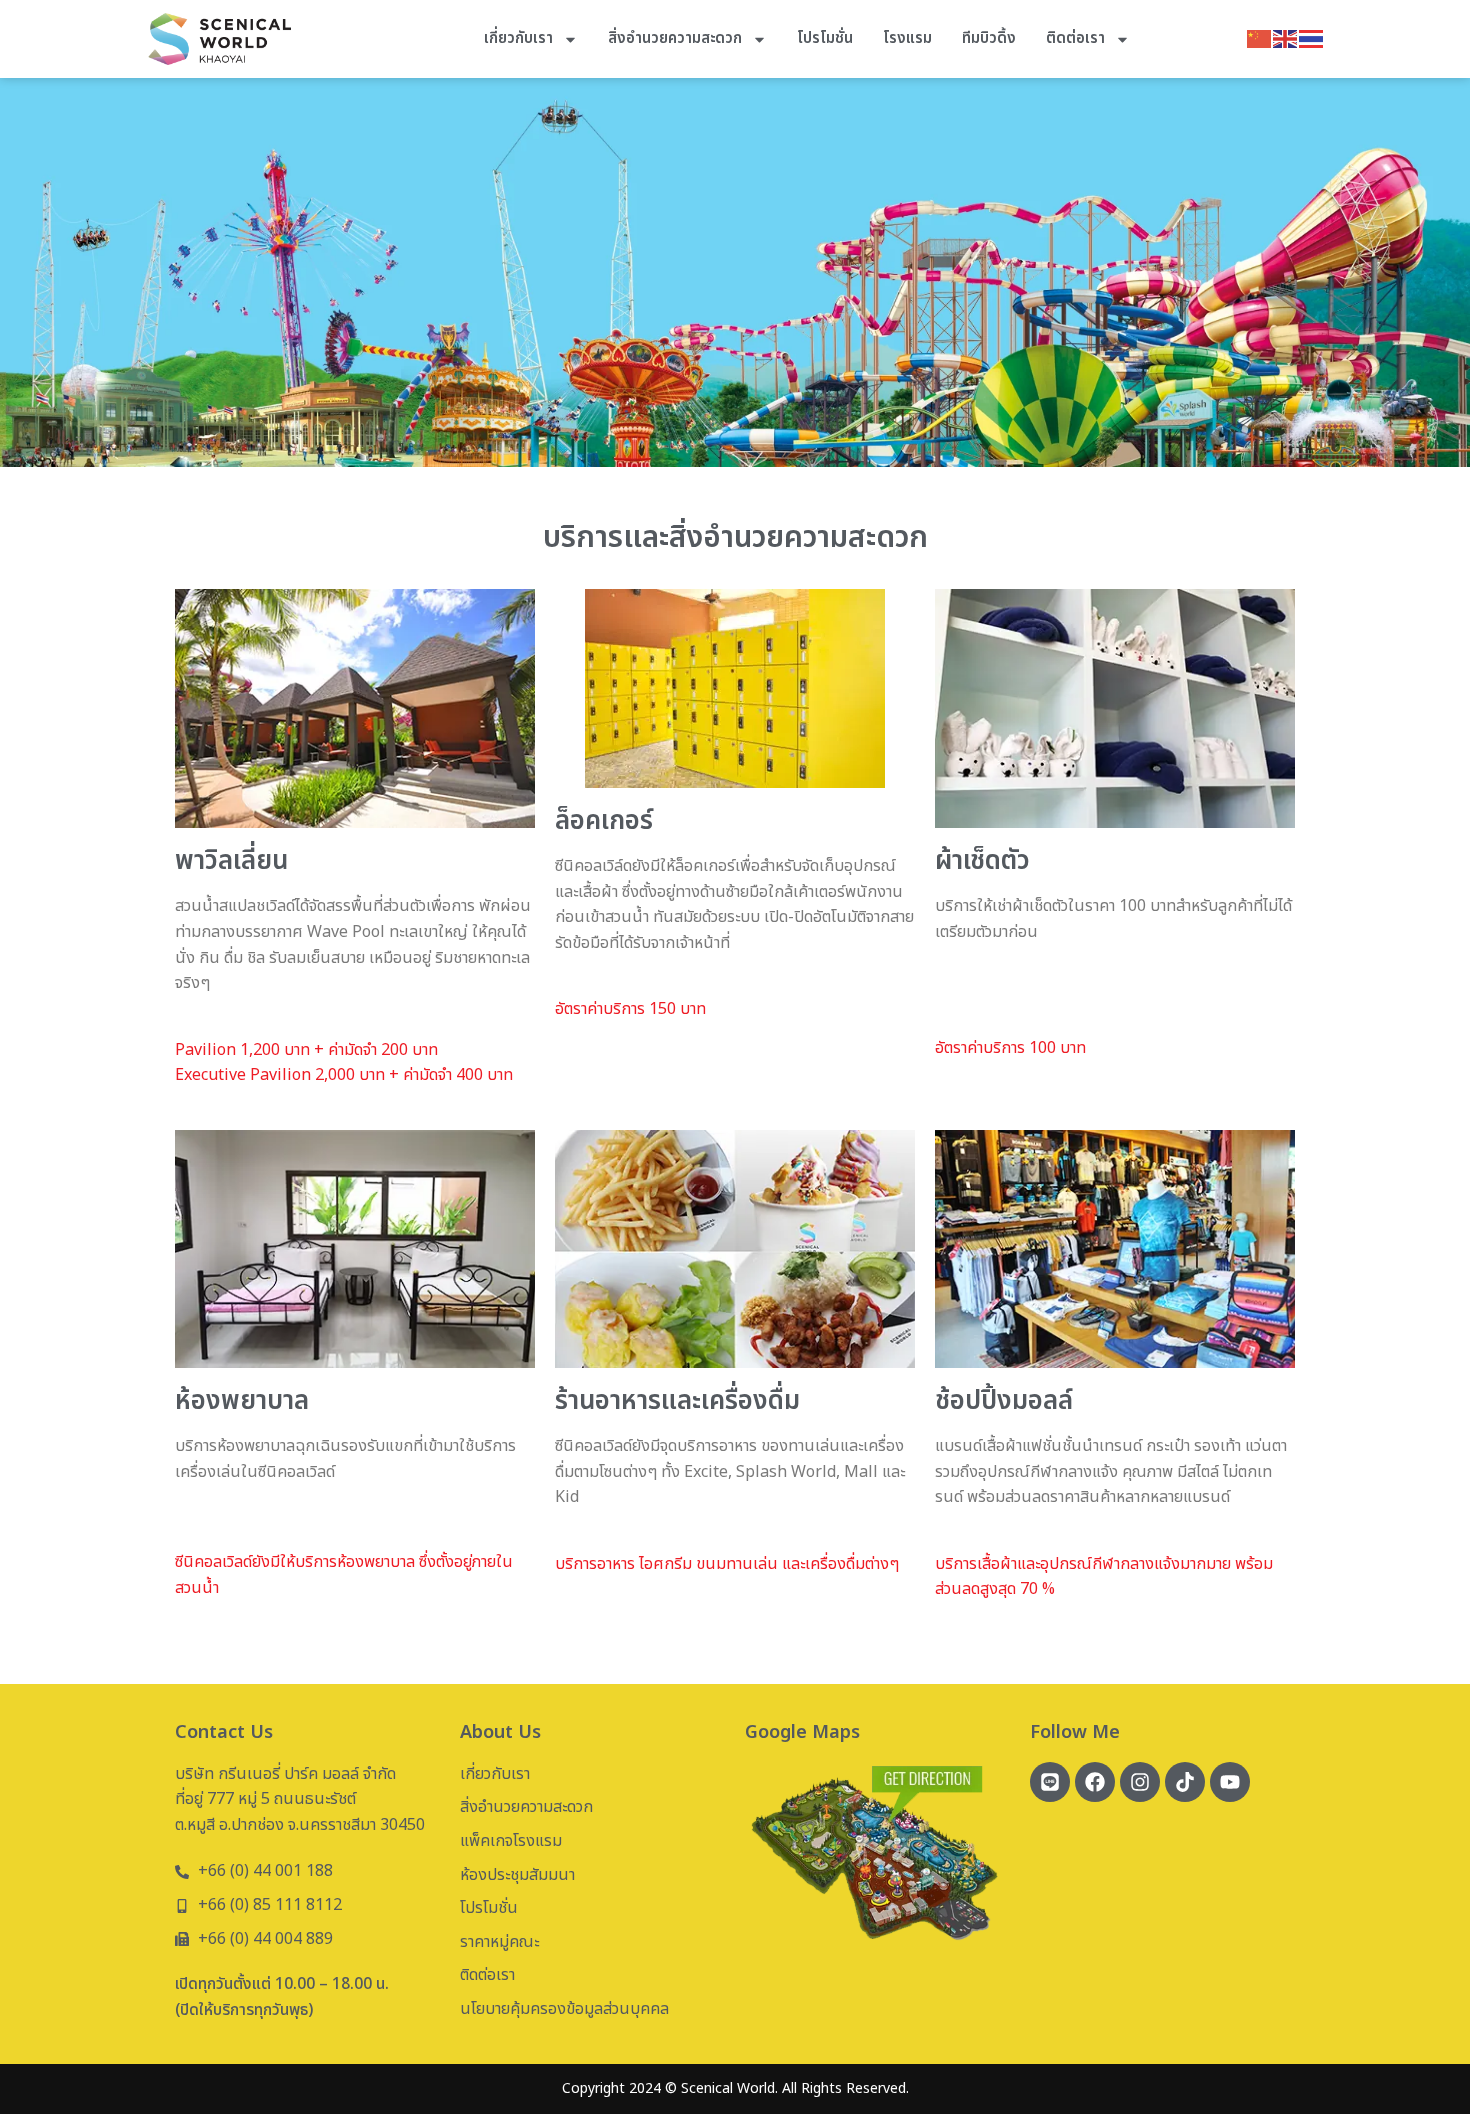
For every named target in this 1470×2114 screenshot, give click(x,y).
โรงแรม (907, 38)
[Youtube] (1230, 1782)
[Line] (1050, 1782)
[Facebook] (1095, 1782)
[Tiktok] (1185, 1782)
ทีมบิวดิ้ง (989, 38)
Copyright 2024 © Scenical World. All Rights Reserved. (735, 2088)
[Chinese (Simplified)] (1260, 38)
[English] (1286, 38)
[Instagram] (1140, 1782)
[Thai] (1312, 38)
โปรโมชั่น (825, 38)
